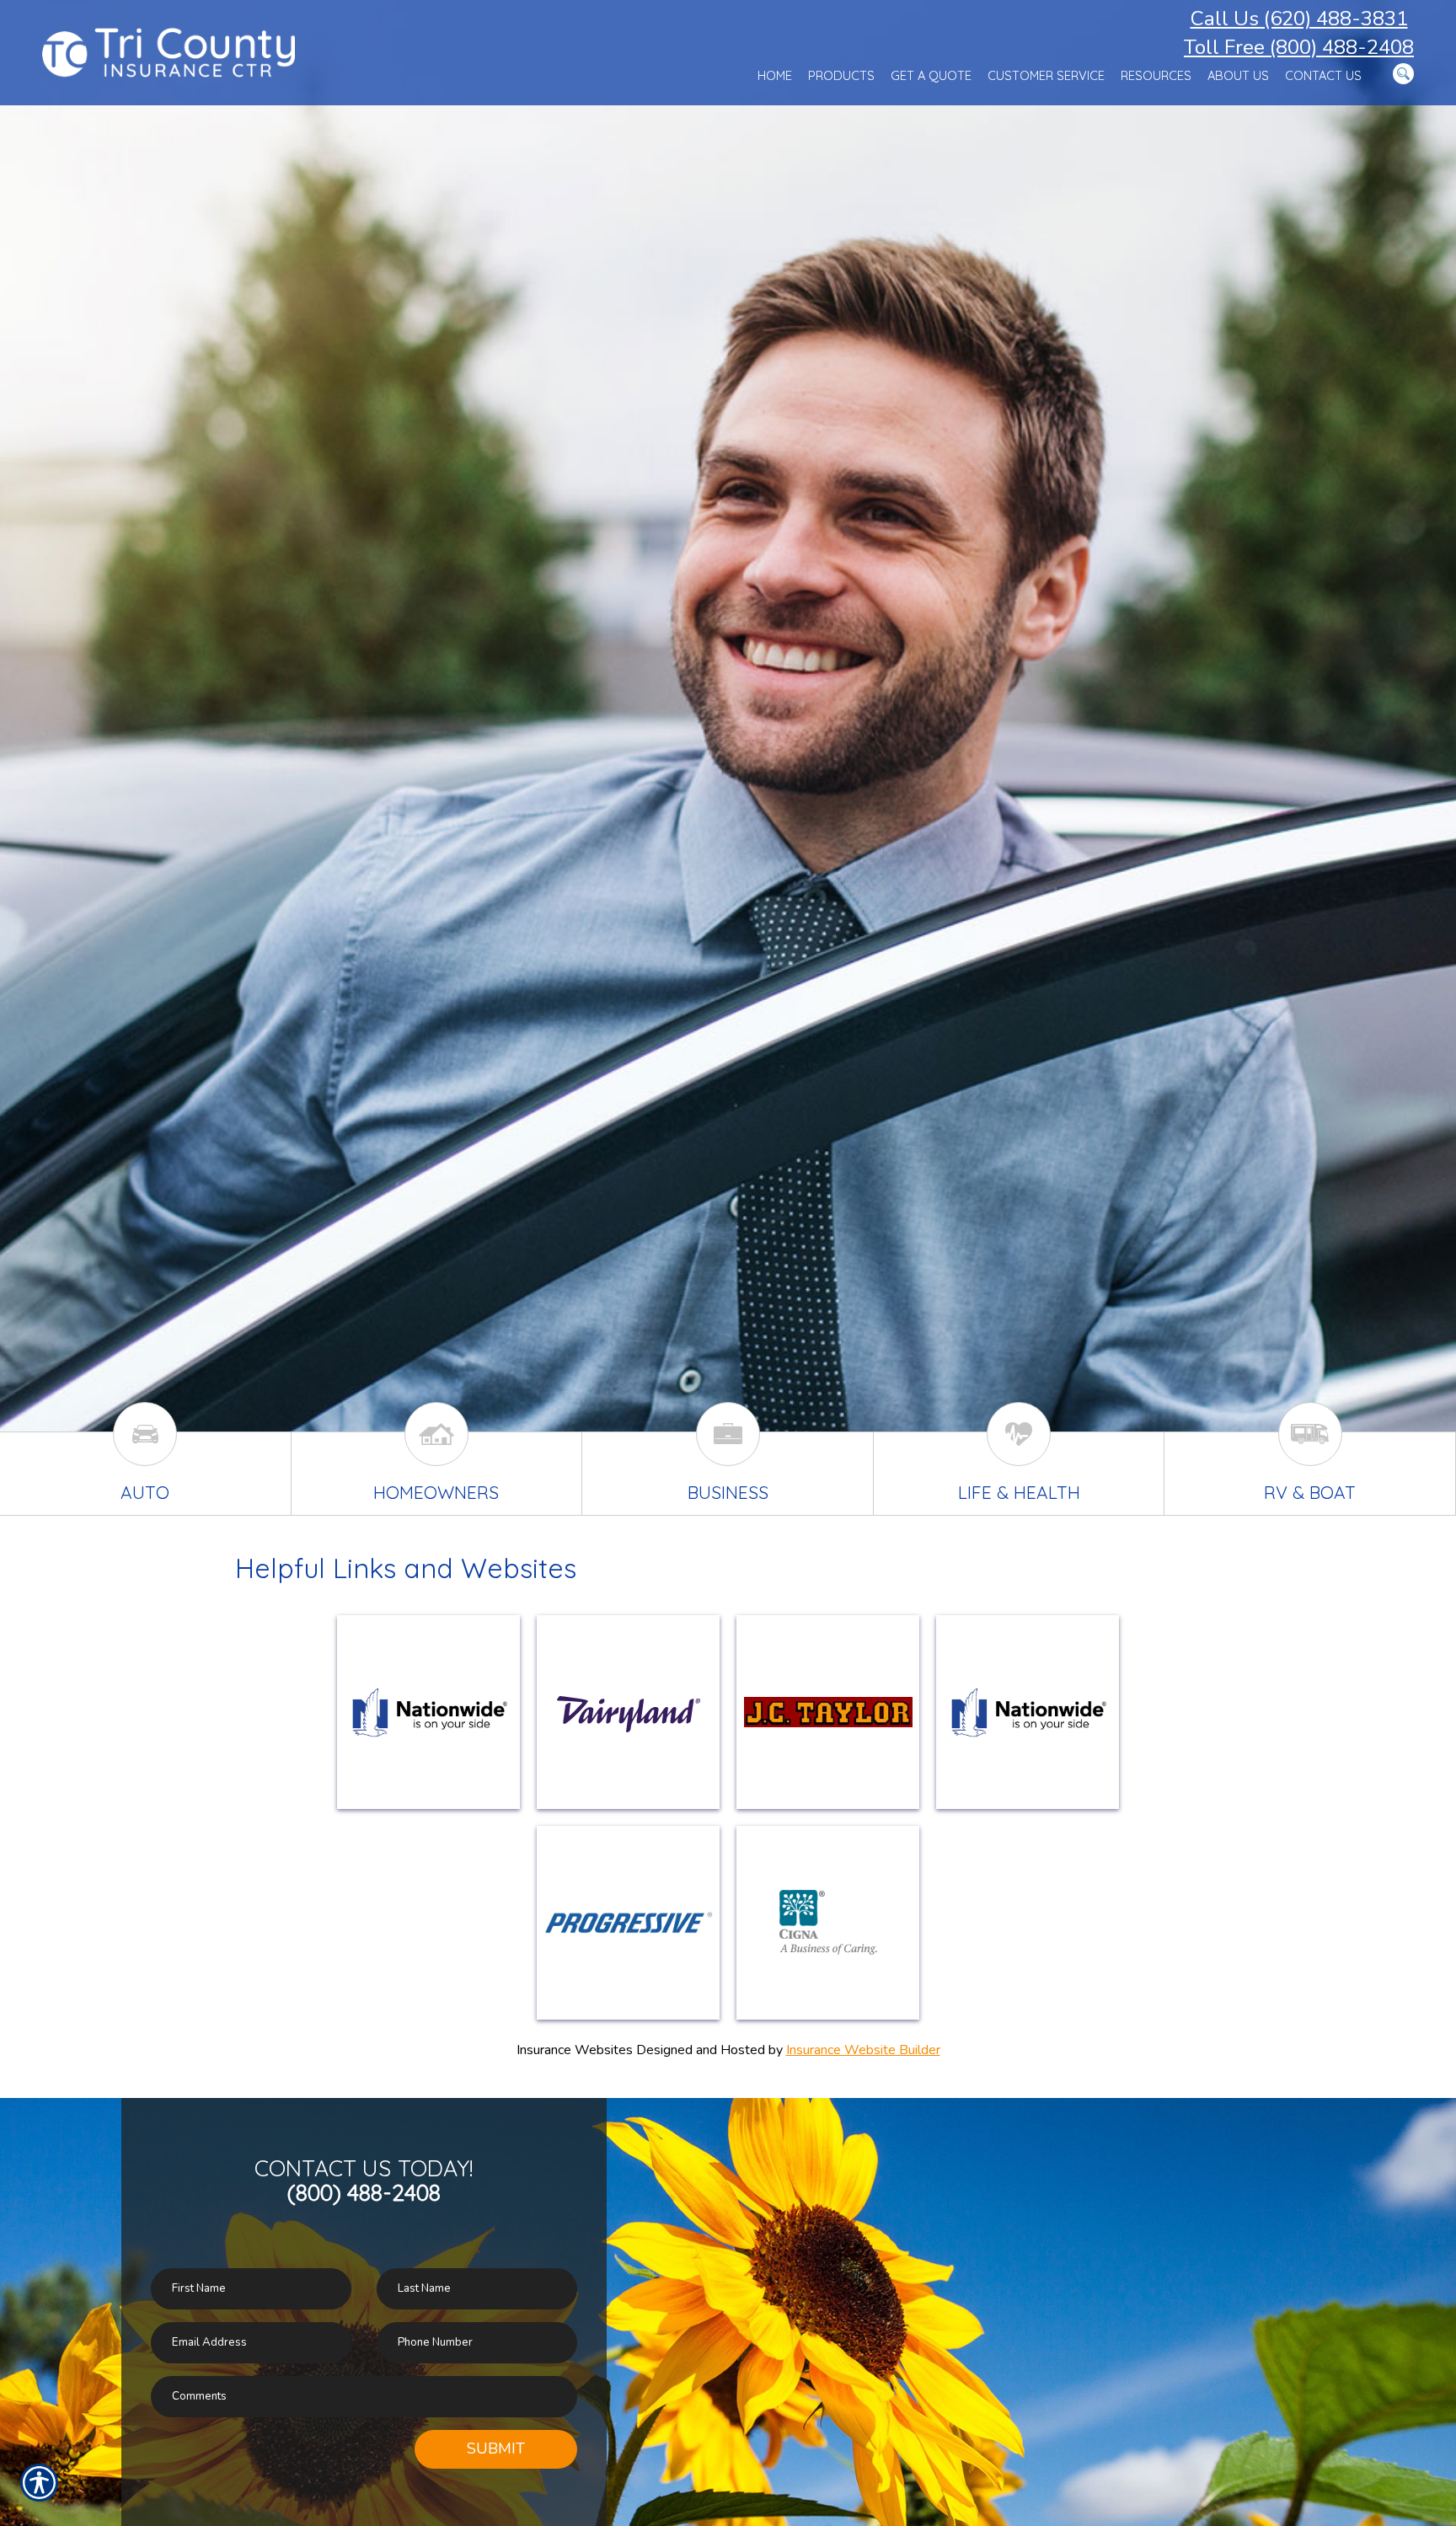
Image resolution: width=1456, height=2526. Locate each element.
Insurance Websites (575, 2050)
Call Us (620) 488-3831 (1299, 19)
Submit (496, 2448)
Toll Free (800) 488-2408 (1299, 47)
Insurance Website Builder (863, 2050)
